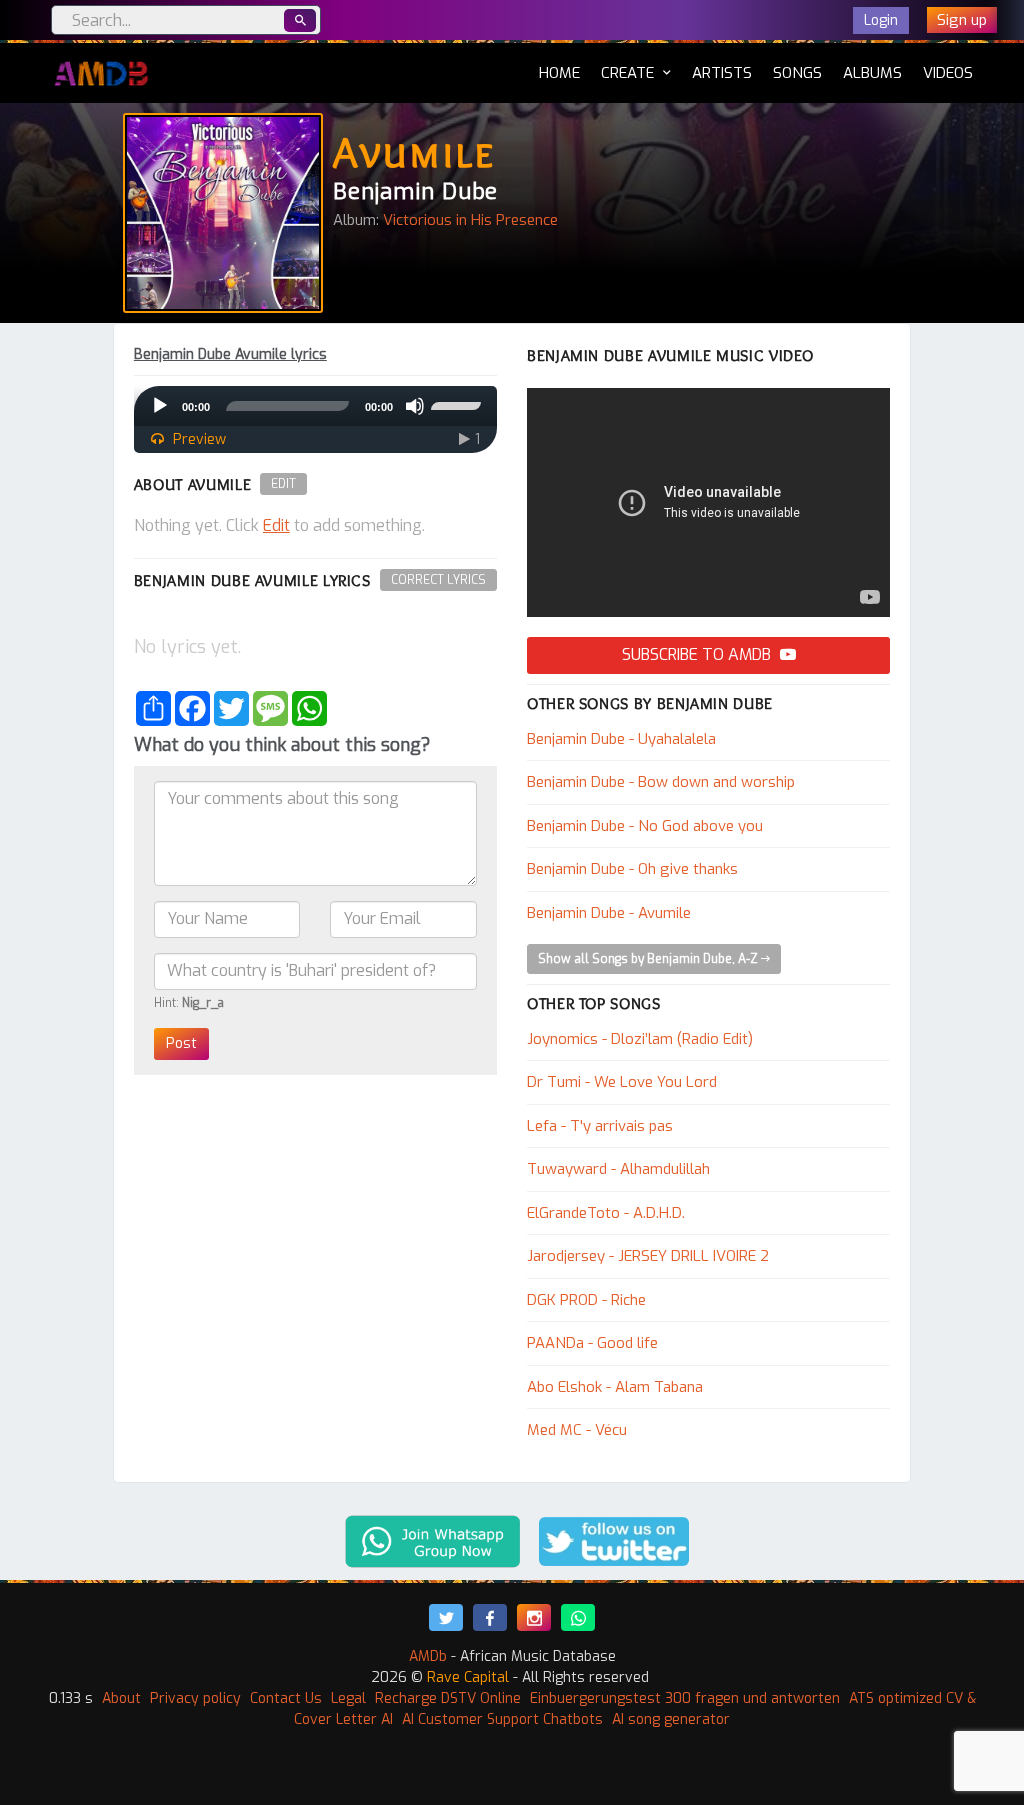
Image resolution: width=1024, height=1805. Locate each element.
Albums (872, 73)
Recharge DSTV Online (448, 1698)
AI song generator (671, 1719)
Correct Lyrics (438, 580)
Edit (283, 484)
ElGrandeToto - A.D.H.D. (606, 1213)
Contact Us (286, 1698)
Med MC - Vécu (577, 1430)
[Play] (160, 406)
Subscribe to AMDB (698, 654)
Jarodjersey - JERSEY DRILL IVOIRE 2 (648, 1256)
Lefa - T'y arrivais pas (600, 1126)
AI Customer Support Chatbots (502, 1719)
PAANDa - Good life (592, 1343)
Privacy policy (195, 1698)
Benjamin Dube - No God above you (645, 826)
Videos (948, 73)
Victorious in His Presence (470, 220)
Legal (348, 1698)
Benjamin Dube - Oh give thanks (632, 869)
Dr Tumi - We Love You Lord (622, 1082)
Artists (722, 73)
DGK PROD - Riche (586, 1300)
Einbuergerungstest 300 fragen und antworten (685, 1698)
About (121, 1698)
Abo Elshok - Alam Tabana (615, 1387)
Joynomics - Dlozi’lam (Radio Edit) (640, 1039)
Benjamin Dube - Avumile (609, 913)
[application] (315, 406)
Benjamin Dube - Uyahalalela (621, 739)
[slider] (459, 404)
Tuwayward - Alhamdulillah (618, 1169)
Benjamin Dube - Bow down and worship (661, 782)
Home (559, 72)
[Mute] (415, 406)
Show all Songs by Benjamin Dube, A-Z (649, 959)
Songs (797, 73)
